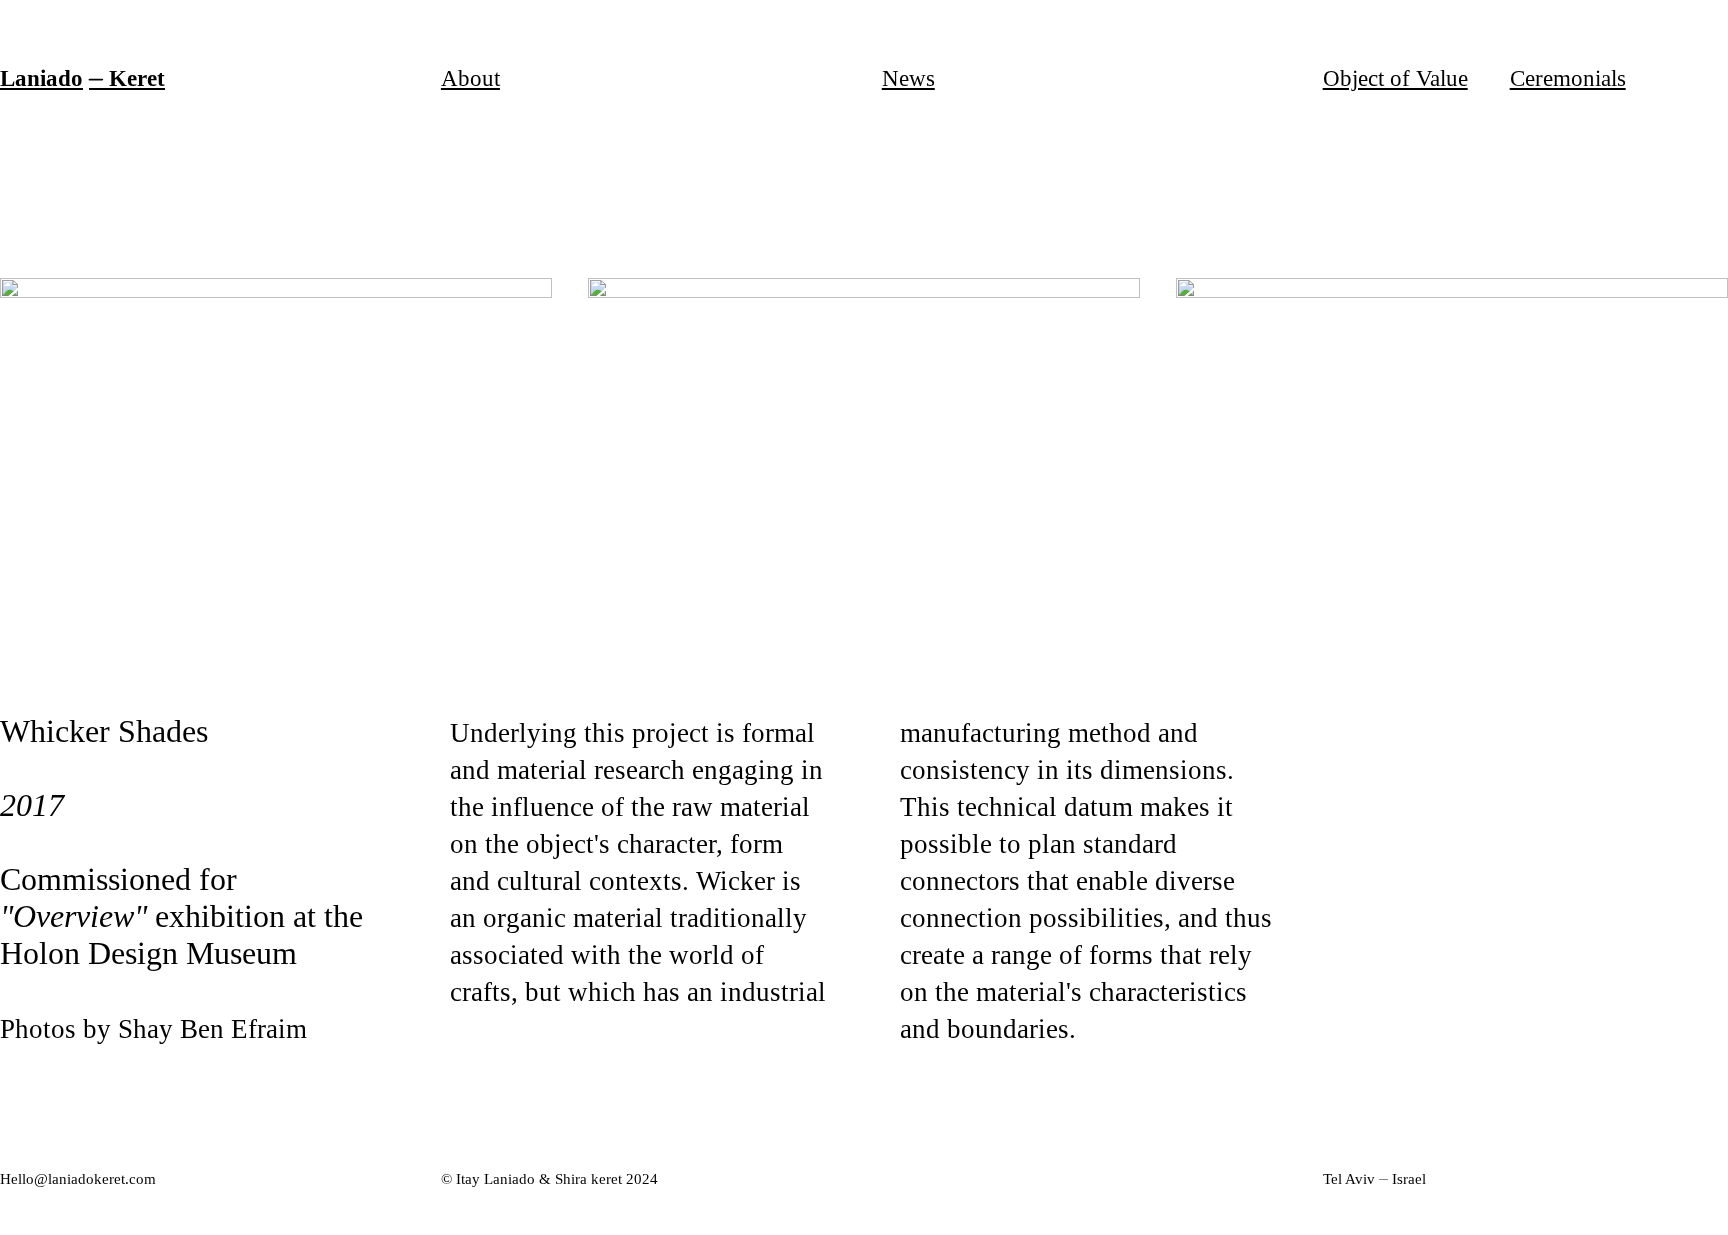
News (908, 78)
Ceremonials (1568, 78)
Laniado (41, 78)
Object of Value (1395, 78)
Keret (137, 78)
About (470, 78)
